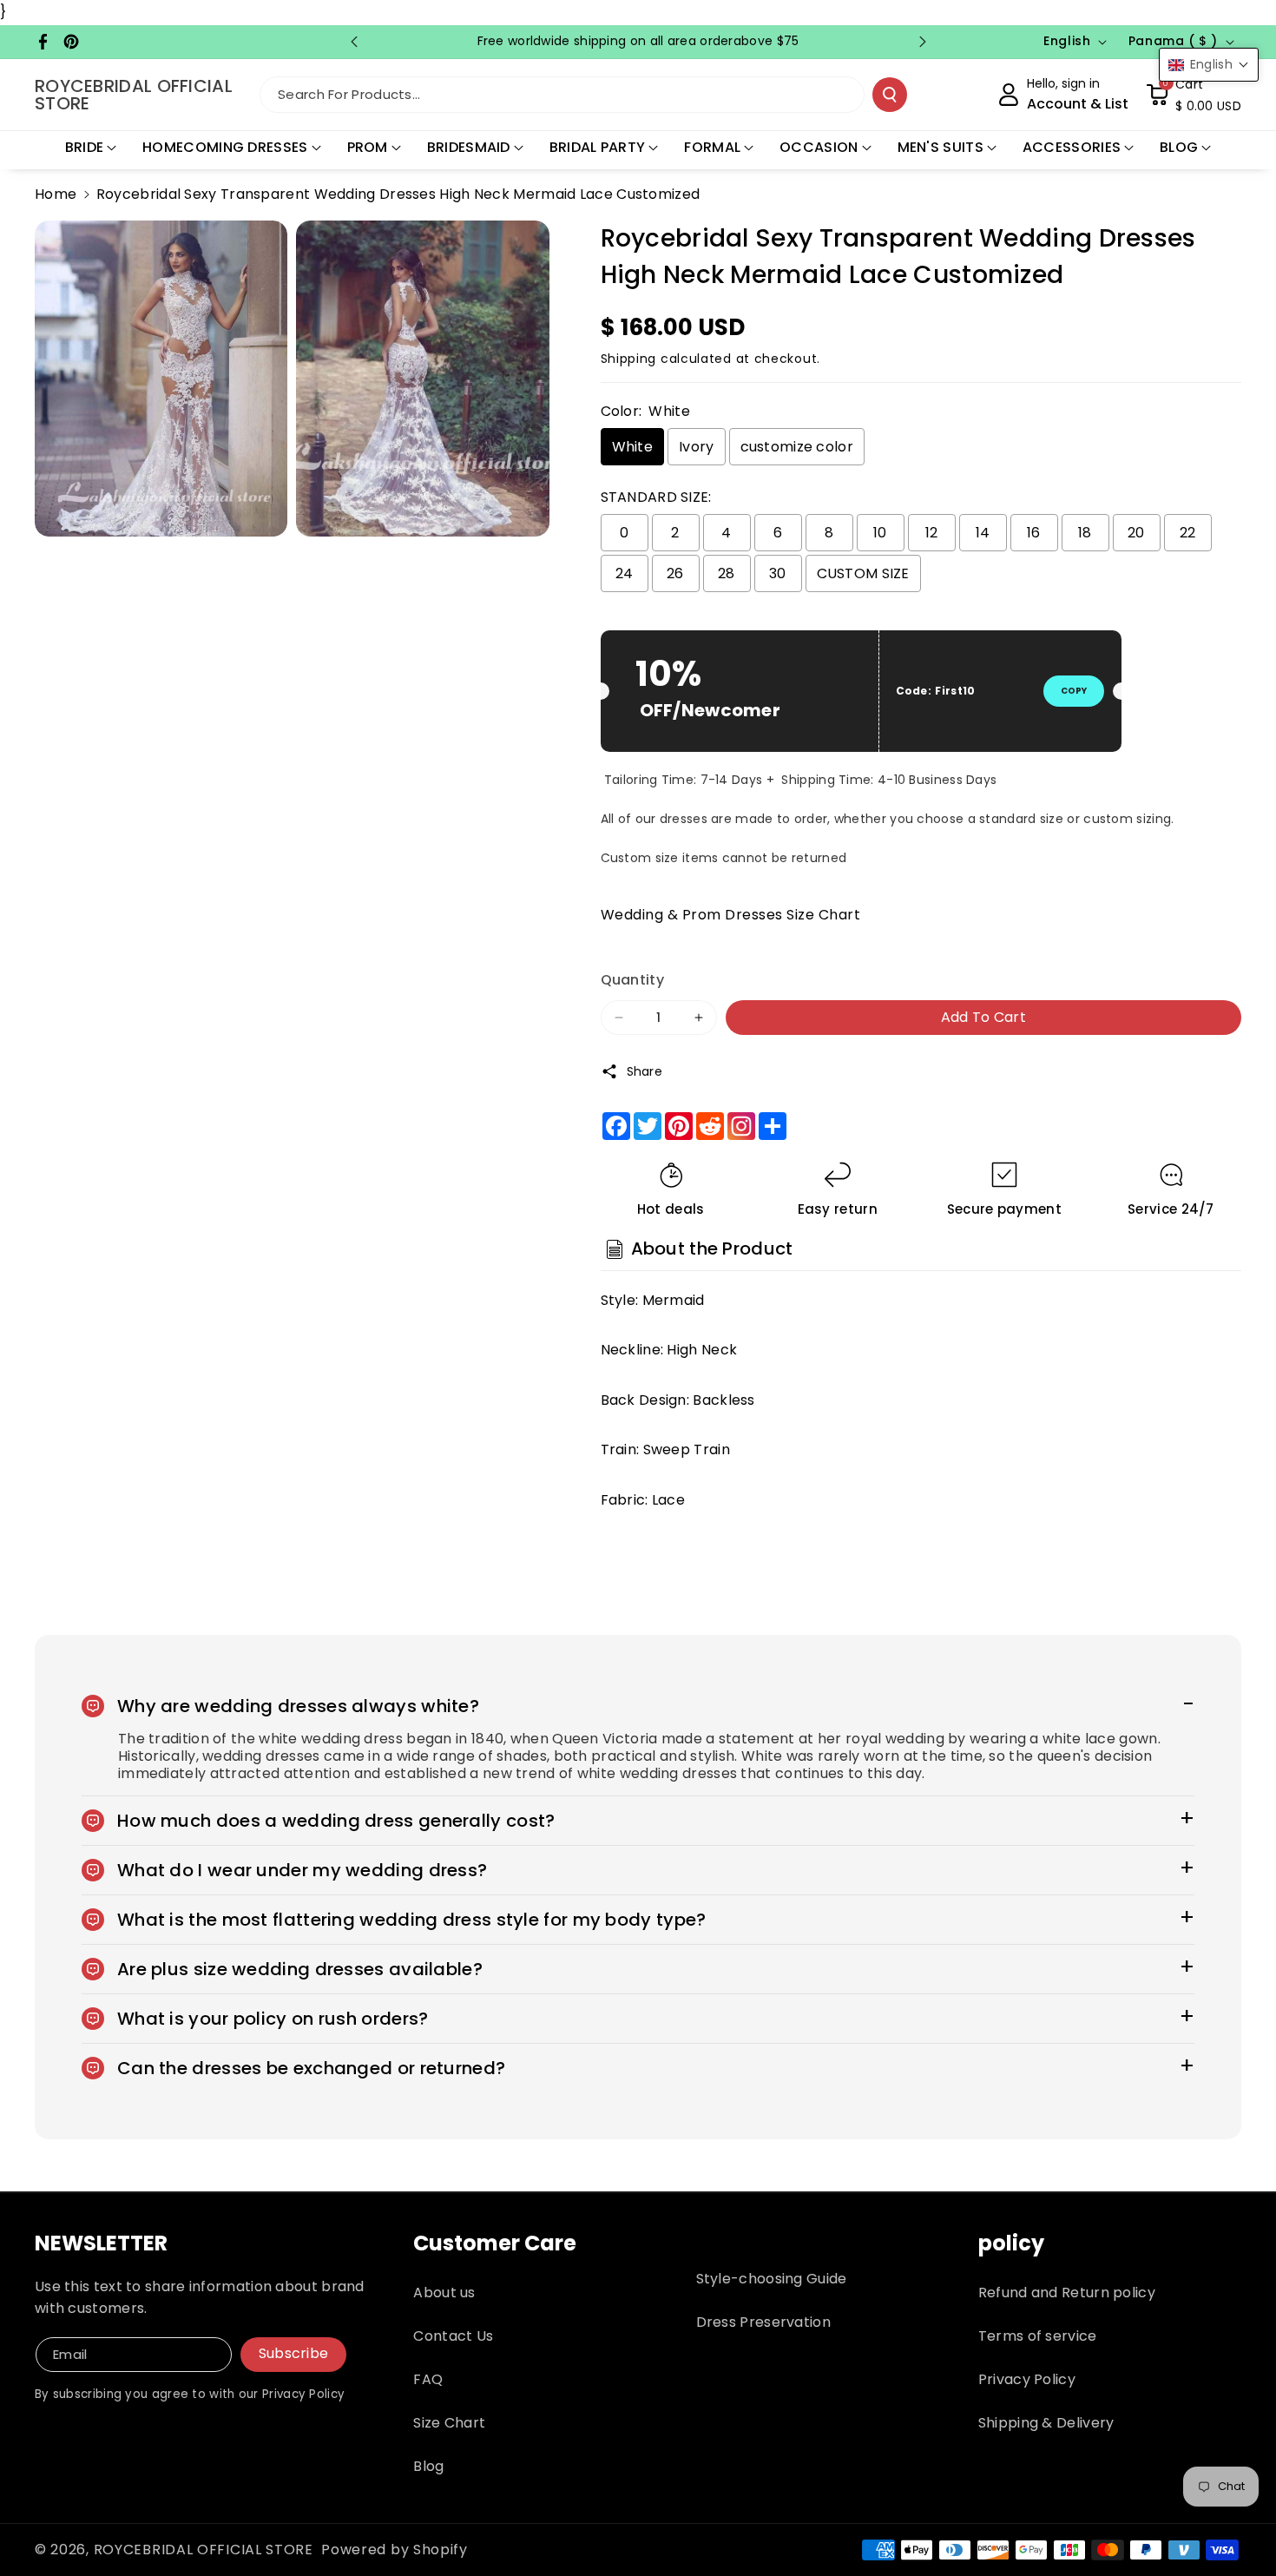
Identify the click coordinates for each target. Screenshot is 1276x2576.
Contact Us (453, 2336)
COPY (1074, 691)
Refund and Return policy (1067, 2293)
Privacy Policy (1027, 2379)
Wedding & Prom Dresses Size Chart (731, 915)
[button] (1194, 95)
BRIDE (85, 147)
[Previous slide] (354, 42)
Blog (428, 2466)
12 (932, 533)
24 (625, 573)
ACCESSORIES (1072, 147)
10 (880, 533)
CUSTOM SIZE (863, 573)
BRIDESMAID (469, 147)
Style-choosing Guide (772, 2279)
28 (727, 573)
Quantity (632, 980)
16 (1034, 533)
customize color (797, 447)
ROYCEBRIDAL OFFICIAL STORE (204, 2550)
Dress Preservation (763, 2322)
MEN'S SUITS (941, 147)
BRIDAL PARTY (598, 147)
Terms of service (1038, 2336)
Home (56, 194)
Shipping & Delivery (1046, 2423)
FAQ (428, 2379)
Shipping (629, 359)
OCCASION (819, 147)
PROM (368, 147)
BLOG (1179, 147)
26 (675, 573)
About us (444, 2293)
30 (778, 573)
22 (1188, 533)
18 (1085, 533)
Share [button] (645, 1071)
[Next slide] (923, 42)
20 (1136, 533)
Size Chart (449, 2423)
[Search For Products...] (890, 95)
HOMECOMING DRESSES (225, 147)
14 (983, 533)
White (633, 447)
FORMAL (712, 147)
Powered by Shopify (395, 2550)
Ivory (697, 447)
